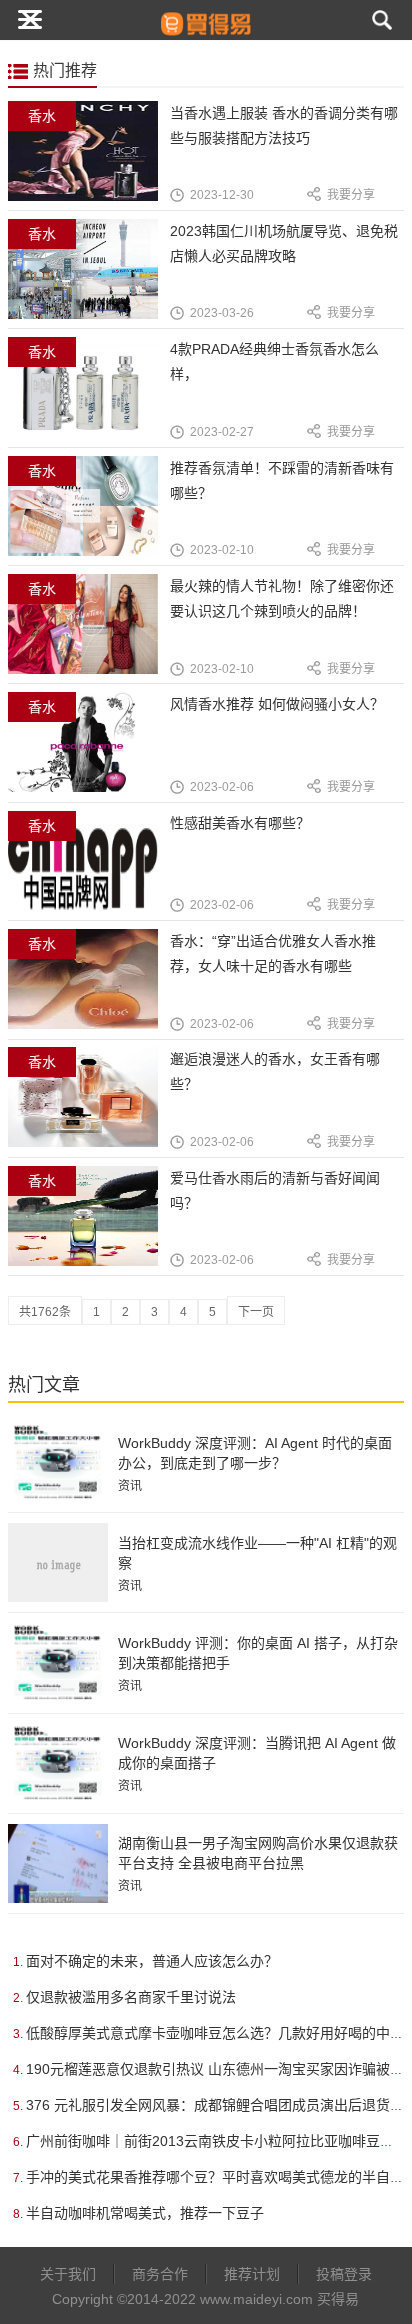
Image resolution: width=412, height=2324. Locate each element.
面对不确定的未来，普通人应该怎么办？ (152, 1961)
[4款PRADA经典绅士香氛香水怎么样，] (89, 398)
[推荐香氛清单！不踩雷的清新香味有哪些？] (89, 517)
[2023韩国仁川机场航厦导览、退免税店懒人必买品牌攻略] (89, 280)
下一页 (256, 1312)
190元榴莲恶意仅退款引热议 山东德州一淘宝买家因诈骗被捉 (215, 2069)
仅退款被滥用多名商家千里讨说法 (131, 1997)
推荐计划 (252, 2274)
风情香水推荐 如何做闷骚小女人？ (277, 704)
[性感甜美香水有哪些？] (89, 872)
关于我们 (68, 2274)
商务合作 (160, 2274)
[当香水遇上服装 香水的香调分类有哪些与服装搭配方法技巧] (89, 162)
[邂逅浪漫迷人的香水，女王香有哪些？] (89, 1108)
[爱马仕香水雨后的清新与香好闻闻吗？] (89, 1227)
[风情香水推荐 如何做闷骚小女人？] (89, 753)
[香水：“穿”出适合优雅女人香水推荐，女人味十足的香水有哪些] (89, 990)
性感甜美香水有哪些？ (240, 823)
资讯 (130, 1486)
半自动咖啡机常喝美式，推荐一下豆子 (145, 2213)
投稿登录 (344, 2274)
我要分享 (351, 195)
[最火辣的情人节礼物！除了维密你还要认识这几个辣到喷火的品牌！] (89, 635)
